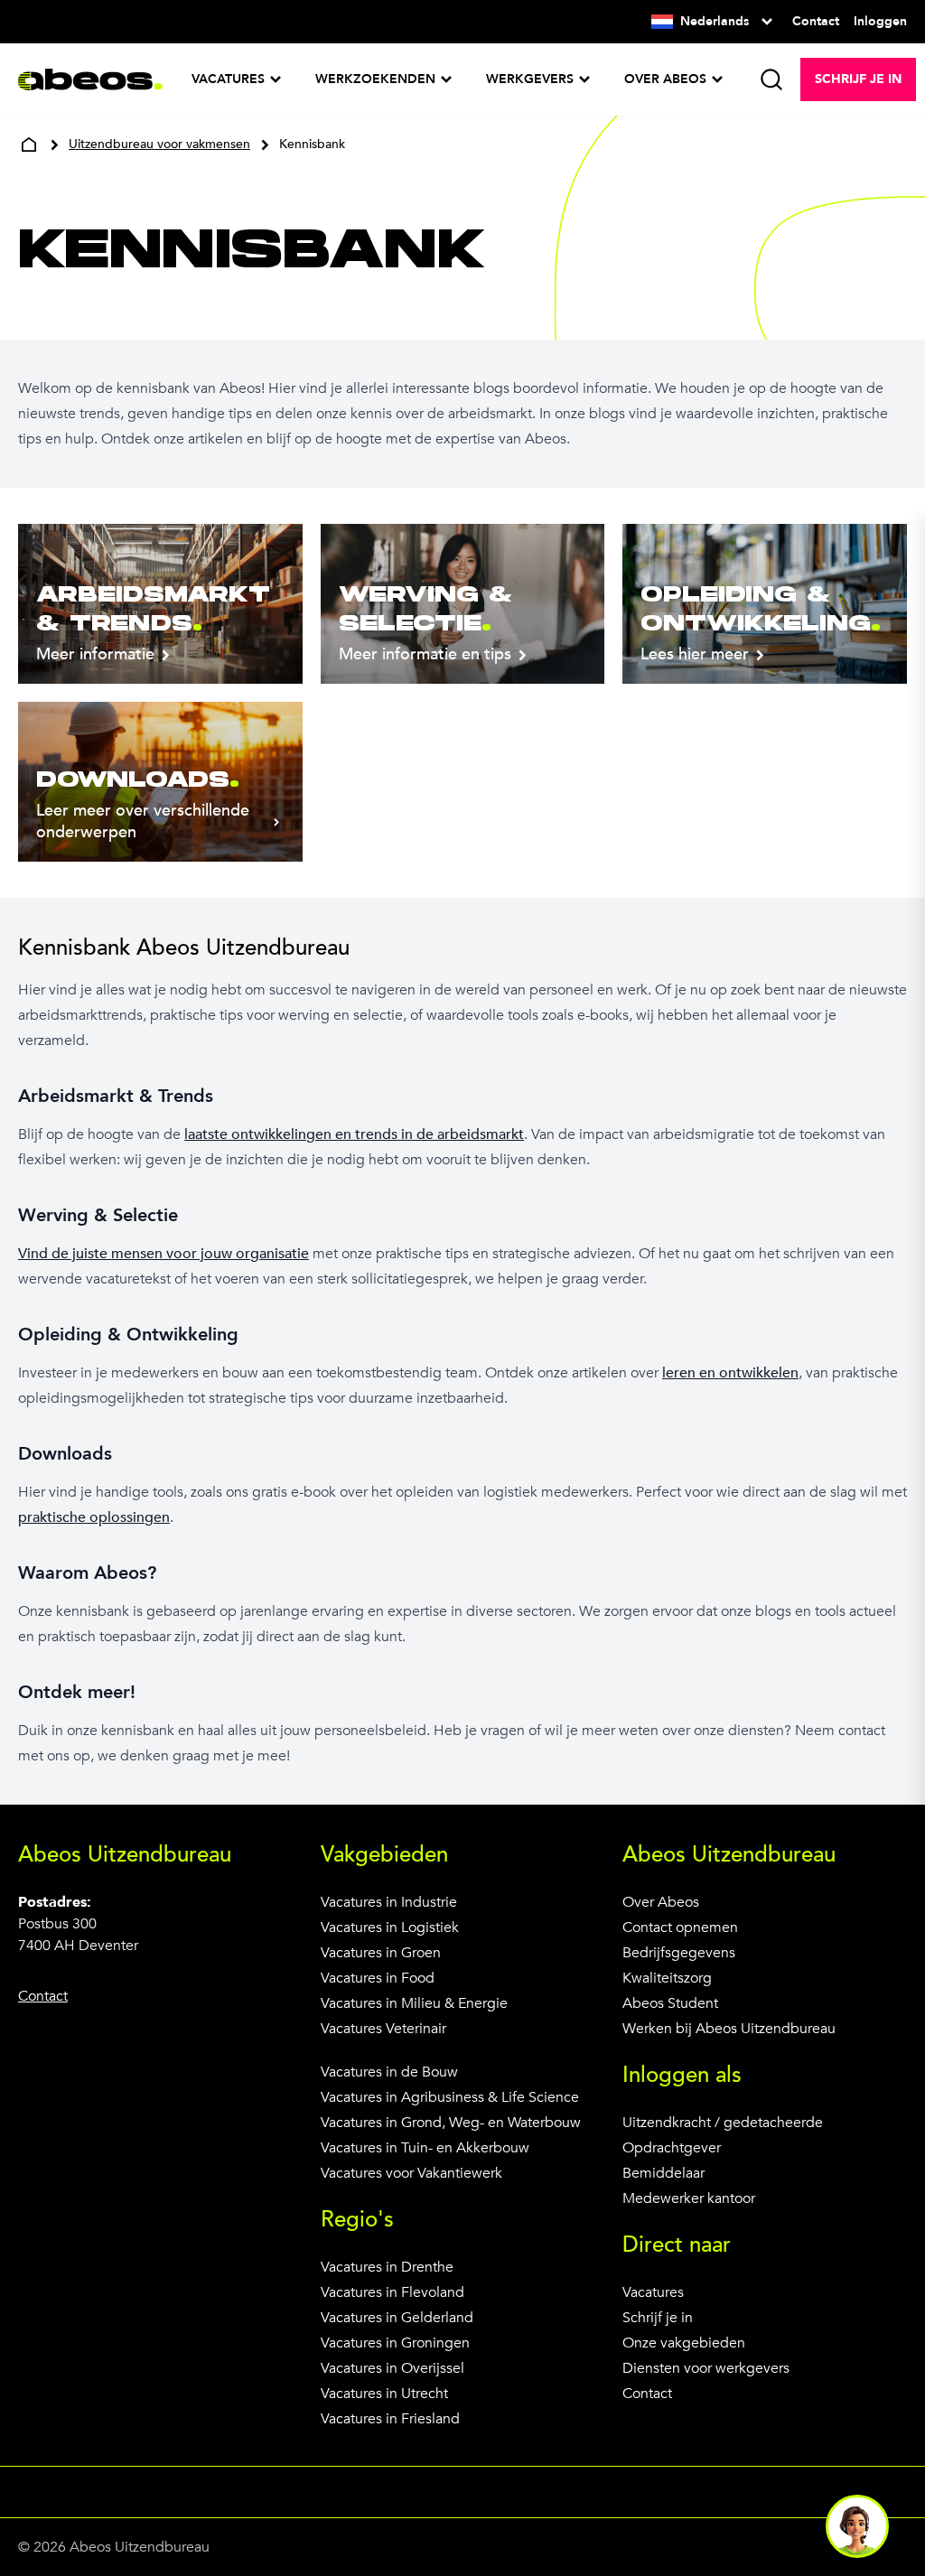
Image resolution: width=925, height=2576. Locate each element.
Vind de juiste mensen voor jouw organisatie (164, 1254)
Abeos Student (670, 2003)
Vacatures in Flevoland (392, 2292)
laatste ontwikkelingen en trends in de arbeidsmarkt (354, 1134)
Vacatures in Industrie (389, 1902)
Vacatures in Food (378, 1978)
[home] (29, 145)
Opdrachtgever (672, 2148)
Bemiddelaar (663, 2173)
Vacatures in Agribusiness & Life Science (450, 2097)
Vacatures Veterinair (383, 2029)
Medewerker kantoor (689, 2198)
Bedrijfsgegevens (679, 1953)
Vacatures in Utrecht (384, 2394)
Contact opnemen (680, 1927)
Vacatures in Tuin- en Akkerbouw (425, 2148)
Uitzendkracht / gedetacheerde (723, 2123)
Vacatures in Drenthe (387, 2267)
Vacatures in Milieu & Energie (414, 2003)
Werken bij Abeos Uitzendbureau (729, 2029)
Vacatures (653, 2292)
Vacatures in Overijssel (392, 2368)
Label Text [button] (857, 2526)
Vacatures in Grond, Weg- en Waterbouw (451, 2123)
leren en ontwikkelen (730, 1373)
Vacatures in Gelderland (397, 2318)
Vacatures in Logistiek (390, 1927)
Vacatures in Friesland (390, 2419)
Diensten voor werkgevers (706, 2368)
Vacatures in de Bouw (389, 2072)
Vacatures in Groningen (395, 2343)
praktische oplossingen (94, 1517)
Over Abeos (661, 1902)
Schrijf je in (658, 2318)
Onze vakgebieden (684, 2343)
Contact (647, 2394)
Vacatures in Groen (381, 1953)
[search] (771, 79)
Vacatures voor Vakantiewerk (411, 2173)
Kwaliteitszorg (667, 1978)
